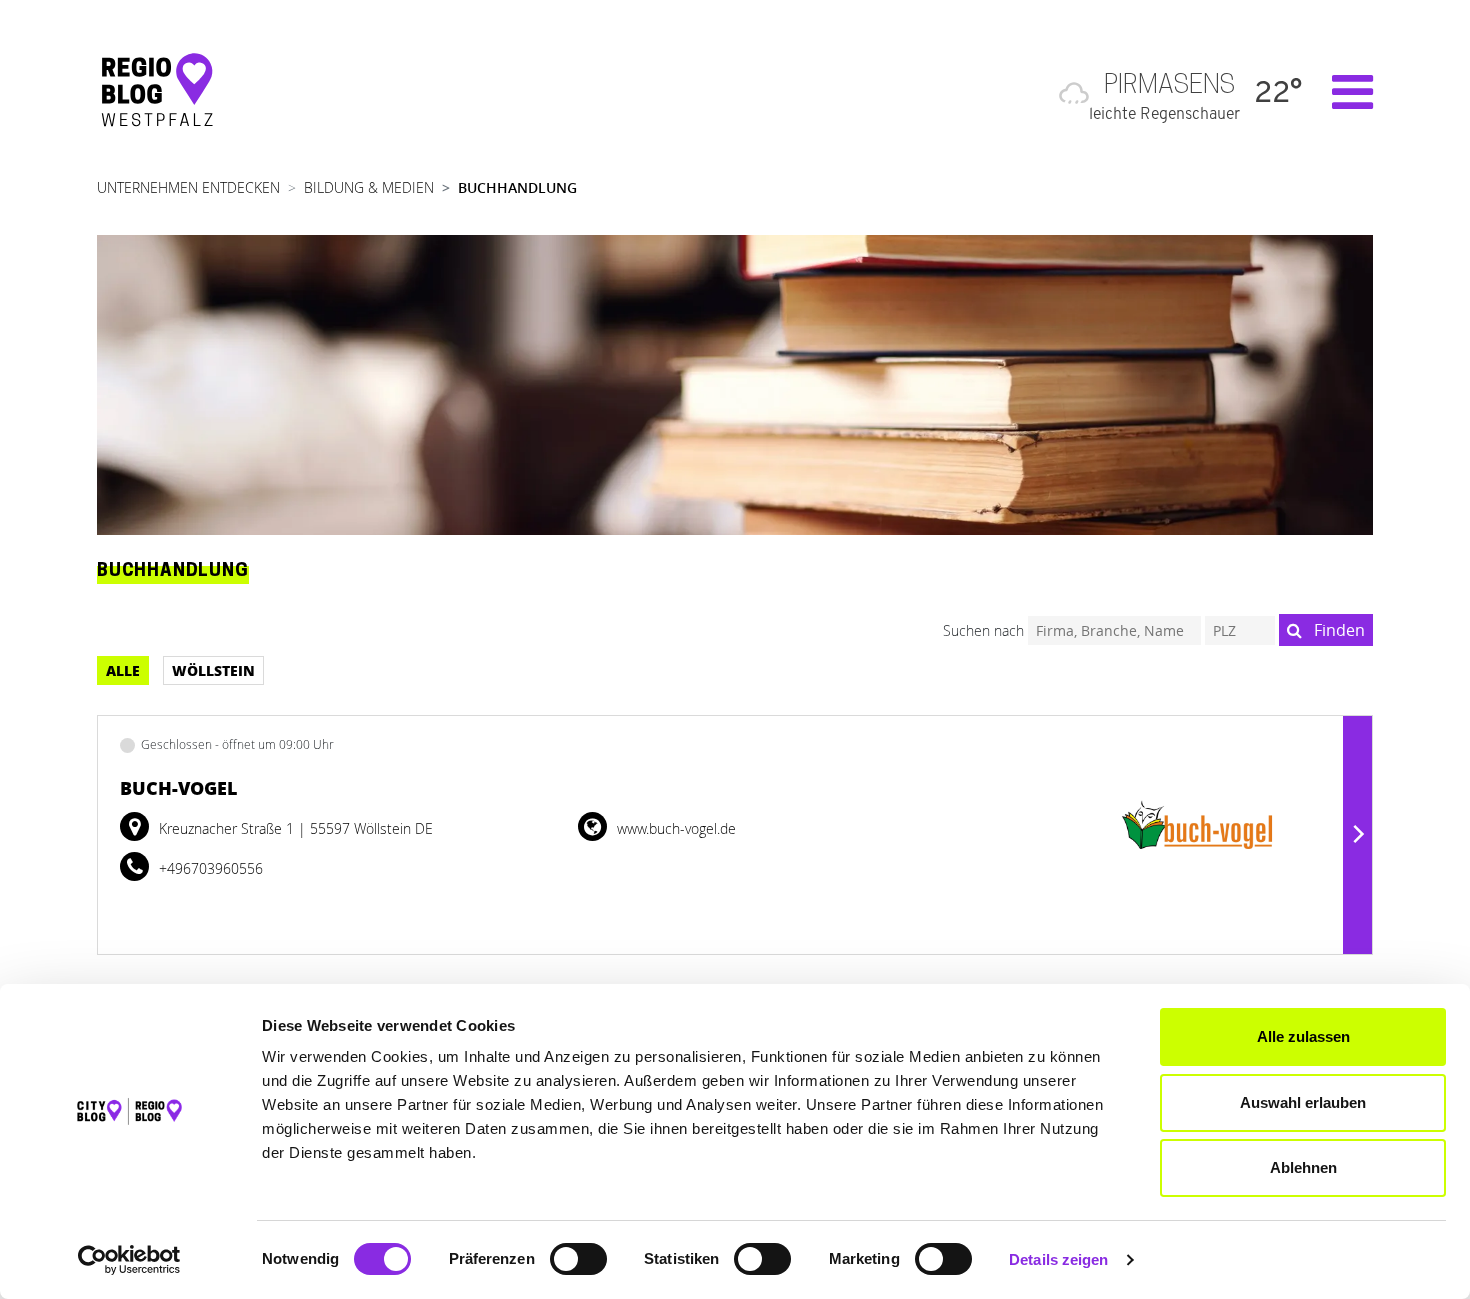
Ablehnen (1303, 1167)
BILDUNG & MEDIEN (369, 187)
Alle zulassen (1303, 1036)
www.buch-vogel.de (674, 828)
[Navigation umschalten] (1342, 92)
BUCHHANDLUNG (517, 187)
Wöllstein (213, 670)
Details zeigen (1058, 1259)
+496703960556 (209, 868)
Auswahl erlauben (1303, 1102)
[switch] (578, 1259)
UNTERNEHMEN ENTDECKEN (188, 187)
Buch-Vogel (178, 788)
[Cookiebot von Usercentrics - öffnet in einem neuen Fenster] (129, 1260)
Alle (123, 670)
